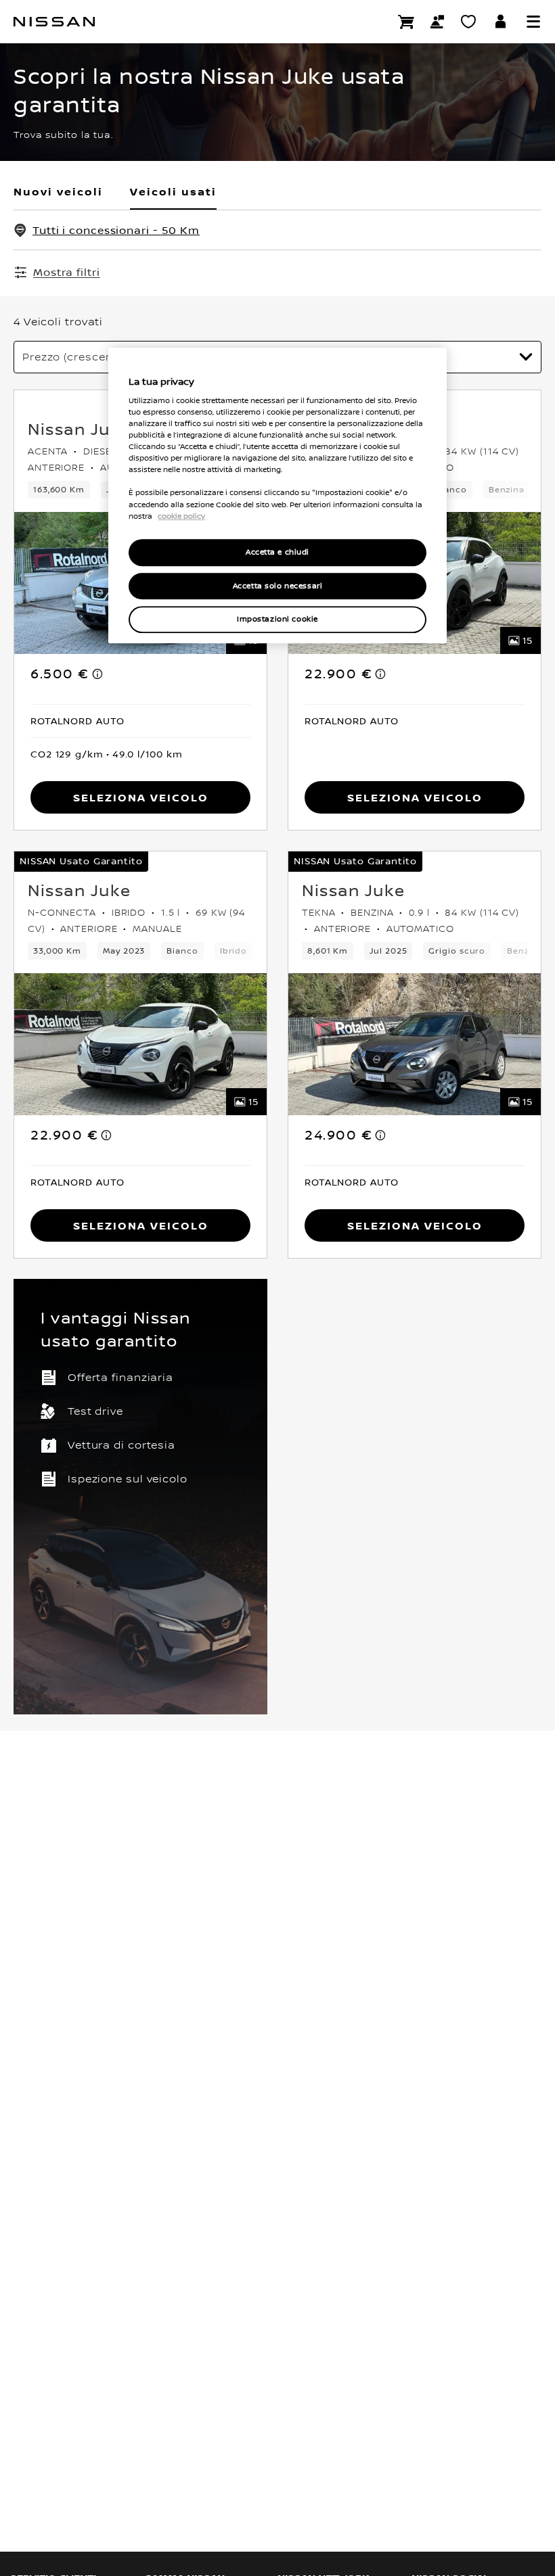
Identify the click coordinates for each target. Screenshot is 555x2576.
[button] (533, 22)
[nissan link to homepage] (54, 22)
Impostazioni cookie (277, 620)
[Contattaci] (437, 22)
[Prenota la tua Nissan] (406, 22)
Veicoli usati (173, 191)
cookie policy (181, 516)
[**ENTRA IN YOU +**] (501, 22)
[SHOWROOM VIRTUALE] (468, 22)
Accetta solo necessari (278, 586)
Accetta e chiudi (277, 552)
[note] (98, 674)
